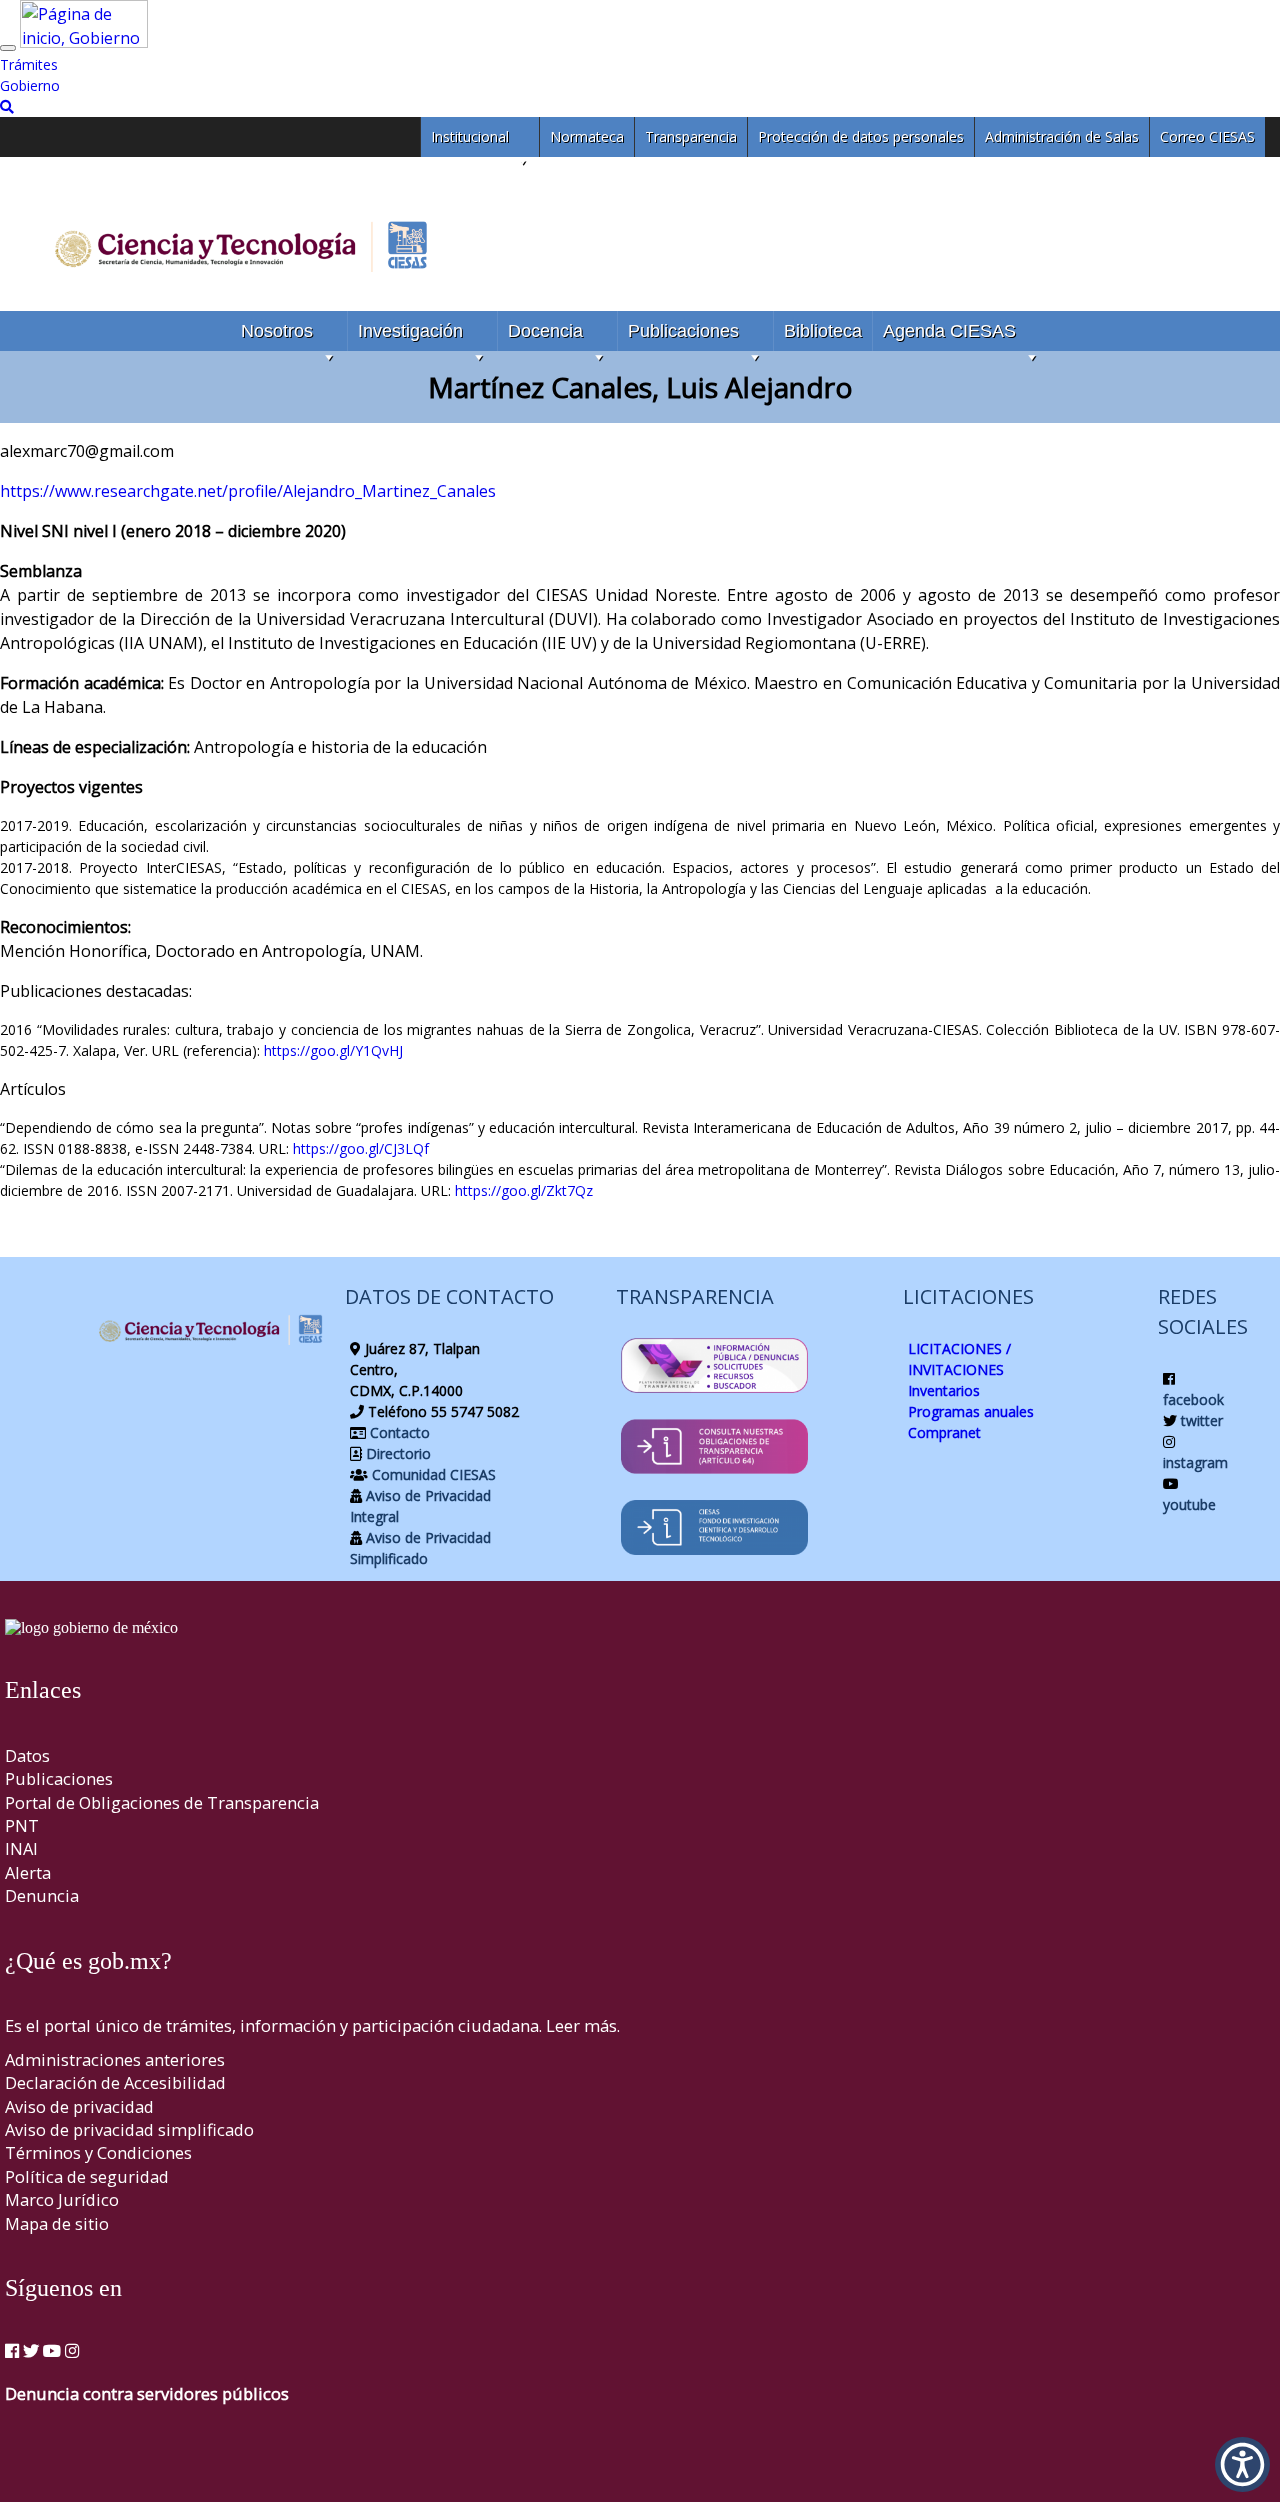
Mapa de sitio (57, 2223)
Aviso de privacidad (79, 2106)
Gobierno (30, 85)
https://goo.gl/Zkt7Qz (524, 1190)
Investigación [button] (410, 331)
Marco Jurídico (62, 2199)
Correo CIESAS (1207, 136)
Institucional (470, 136)
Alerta (28, 1872)
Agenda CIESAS (949, 331)
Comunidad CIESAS (432, 1474)
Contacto (398, 1432)
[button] (1242, 2464)
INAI (21, 1848)
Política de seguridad (87, 2176)
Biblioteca (823, 331)
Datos (27, 1755)
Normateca (587, 136)
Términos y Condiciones (98, 2152)
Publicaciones (683, 331)
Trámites (29, 64)
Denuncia (42, 1895)
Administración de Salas (1062, 136)
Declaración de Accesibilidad (115, 2082)
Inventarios (944, 1390)
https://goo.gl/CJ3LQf (361, 1148)
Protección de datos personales (861, 136)
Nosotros (277, 331)
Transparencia (691, 136)
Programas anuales (971, 1411)
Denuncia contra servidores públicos (147, 2393)
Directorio (396, 1453)
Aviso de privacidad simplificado (129, 2129)
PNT (22, 1825)
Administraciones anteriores (115, 2059)
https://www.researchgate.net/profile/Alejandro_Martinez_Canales (248, 491)
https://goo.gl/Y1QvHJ (333, 1050)
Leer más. (583, 2025)
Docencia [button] (545, 331)
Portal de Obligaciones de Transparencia (162, 1802)
